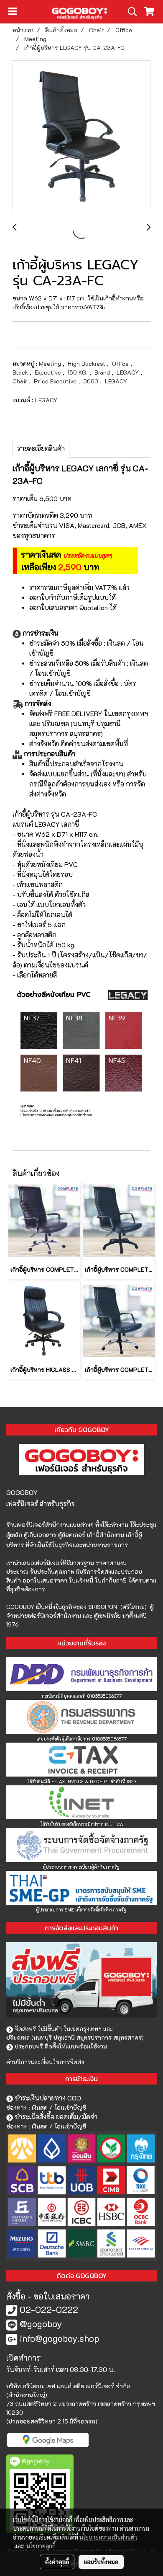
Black (21, 372)
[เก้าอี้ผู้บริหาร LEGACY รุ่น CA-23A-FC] (81, 136)
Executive (49, 372)
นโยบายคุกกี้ (41, 2546)
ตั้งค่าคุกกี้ (57, 2562)
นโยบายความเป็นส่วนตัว (108, 2537)
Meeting (51, 363)
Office (121, 363)
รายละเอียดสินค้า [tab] (41, 448)
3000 (92, 381)
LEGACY (129, 372)
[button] (130, 12)
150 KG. (79, 372)
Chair (21, 381)
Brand (103, 372)
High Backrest (87, 363)
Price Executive (56, 381)
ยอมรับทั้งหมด (101, 2562)
